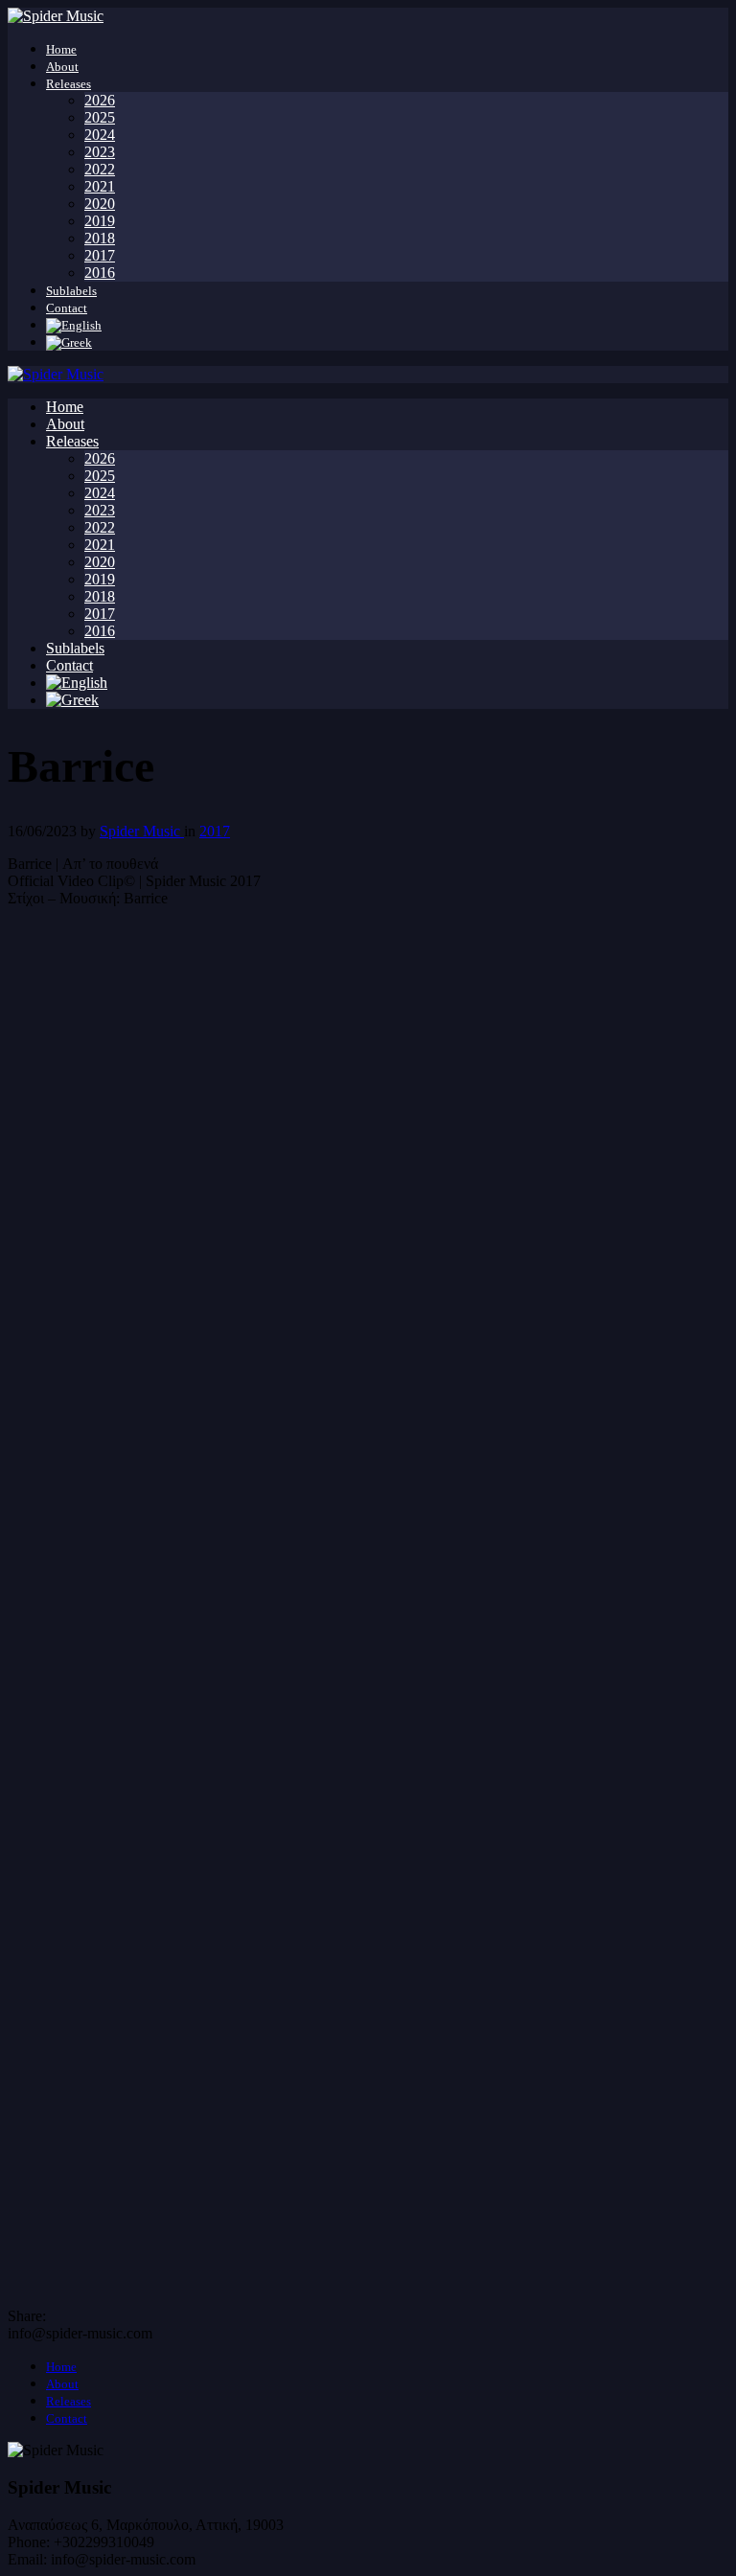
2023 (100, 152)
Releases (69, 84)
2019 (100, 221)
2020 (100, 204)
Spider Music (142, 831)
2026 (100, 100)
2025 (100, 117)
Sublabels (71, 291)
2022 (100, 169)
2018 (100, 238)
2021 (100, 186)
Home (61, 49)
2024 (100, 135)
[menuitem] (74, 325)
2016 (100, 273)
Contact (67, 308)
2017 (100, 255)
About (62, 67)
